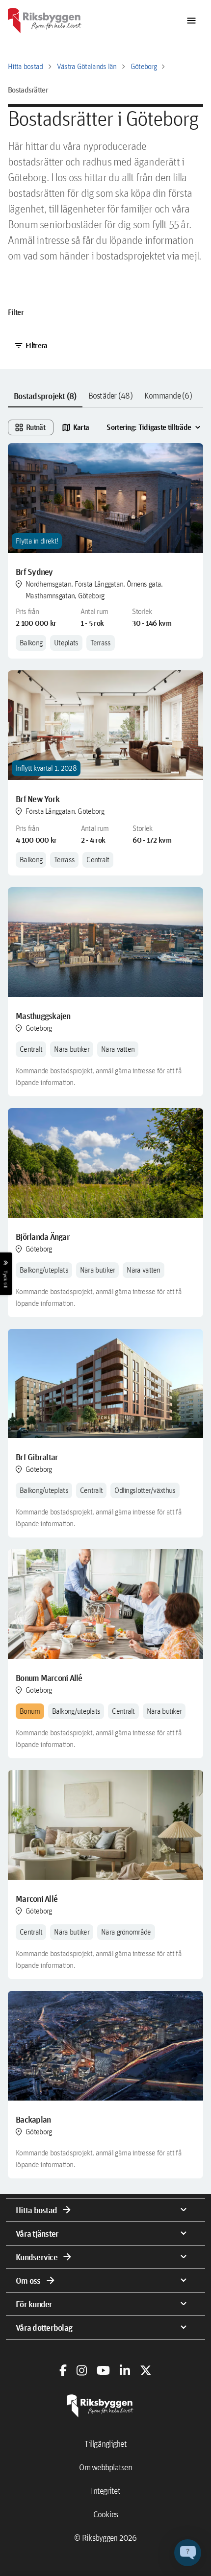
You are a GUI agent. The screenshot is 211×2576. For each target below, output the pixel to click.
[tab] (45, 396)
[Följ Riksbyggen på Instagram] (82, 2370)
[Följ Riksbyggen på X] (146, 2370)
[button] (188, 2553)
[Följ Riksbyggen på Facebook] (63, 2370)
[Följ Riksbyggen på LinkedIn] (125, 2370)
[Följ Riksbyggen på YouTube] (103, 2370)
